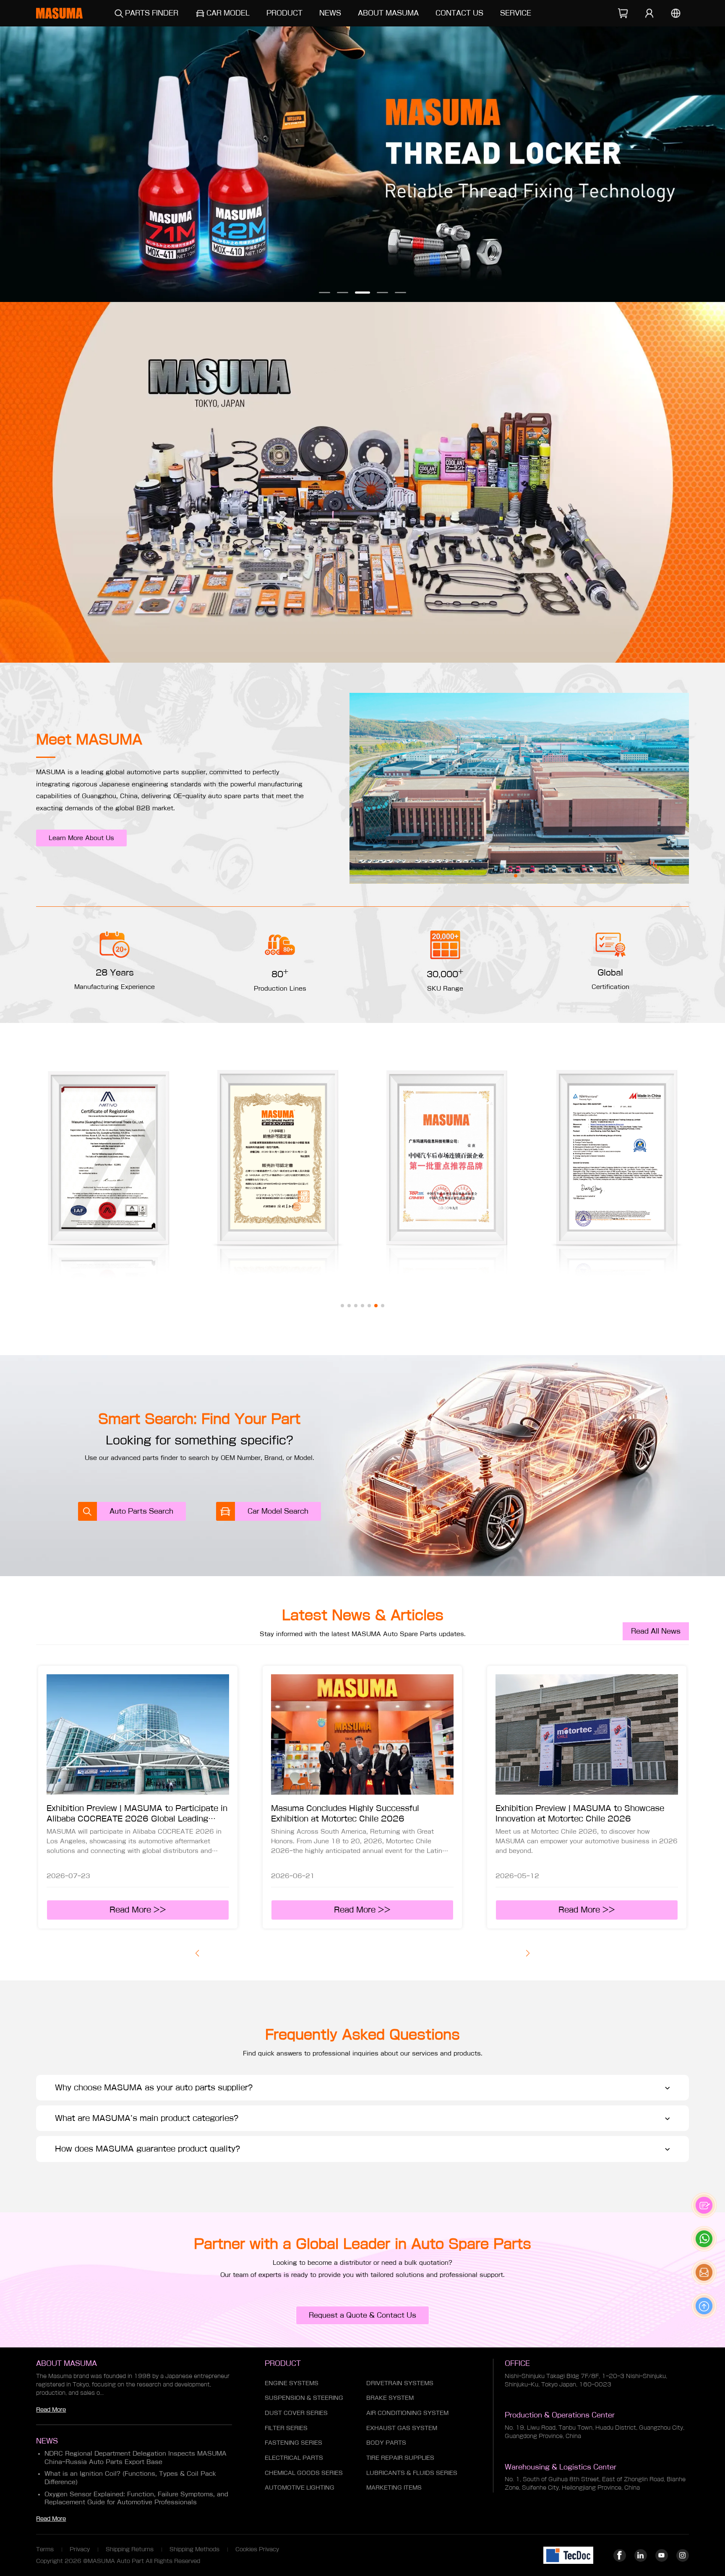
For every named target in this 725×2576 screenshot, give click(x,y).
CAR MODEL (228, 13)
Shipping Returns (130, 2549)
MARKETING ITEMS (394, 2488)
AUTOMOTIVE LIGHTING (300, 2488)
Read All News (656, 1631)
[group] (362, 164)
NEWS (330, 13)
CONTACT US (459, 13)
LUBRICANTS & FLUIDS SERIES (412, 2473)
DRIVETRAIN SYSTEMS (400, 2383)
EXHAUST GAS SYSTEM (402, 2428)
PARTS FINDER (152, 13)
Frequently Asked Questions (362, 2034)
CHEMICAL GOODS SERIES (304, 2473)
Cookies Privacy (257, 2549)
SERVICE (516, 13)
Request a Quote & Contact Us (362, 2315)
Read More (51, 2410)
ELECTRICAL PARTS (294, 2458)
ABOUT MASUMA (388, 13)
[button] (325, 293)
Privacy (80, 2549)
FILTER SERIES (286, 2428)
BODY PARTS (386, 2443)
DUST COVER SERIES (296, 2413)
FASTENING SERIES (293, 2443)
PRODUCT (284, 13)
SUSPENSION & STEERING (304, 2398)
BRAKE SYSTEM (390, 2398)
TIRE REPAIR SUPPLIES (400, 2458)
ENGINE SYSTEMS (292, 2383)
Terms (45, 2549)
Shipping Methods (194, 2549)
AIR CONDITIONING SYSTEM (407, 2413)
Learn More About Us (81, 838)
